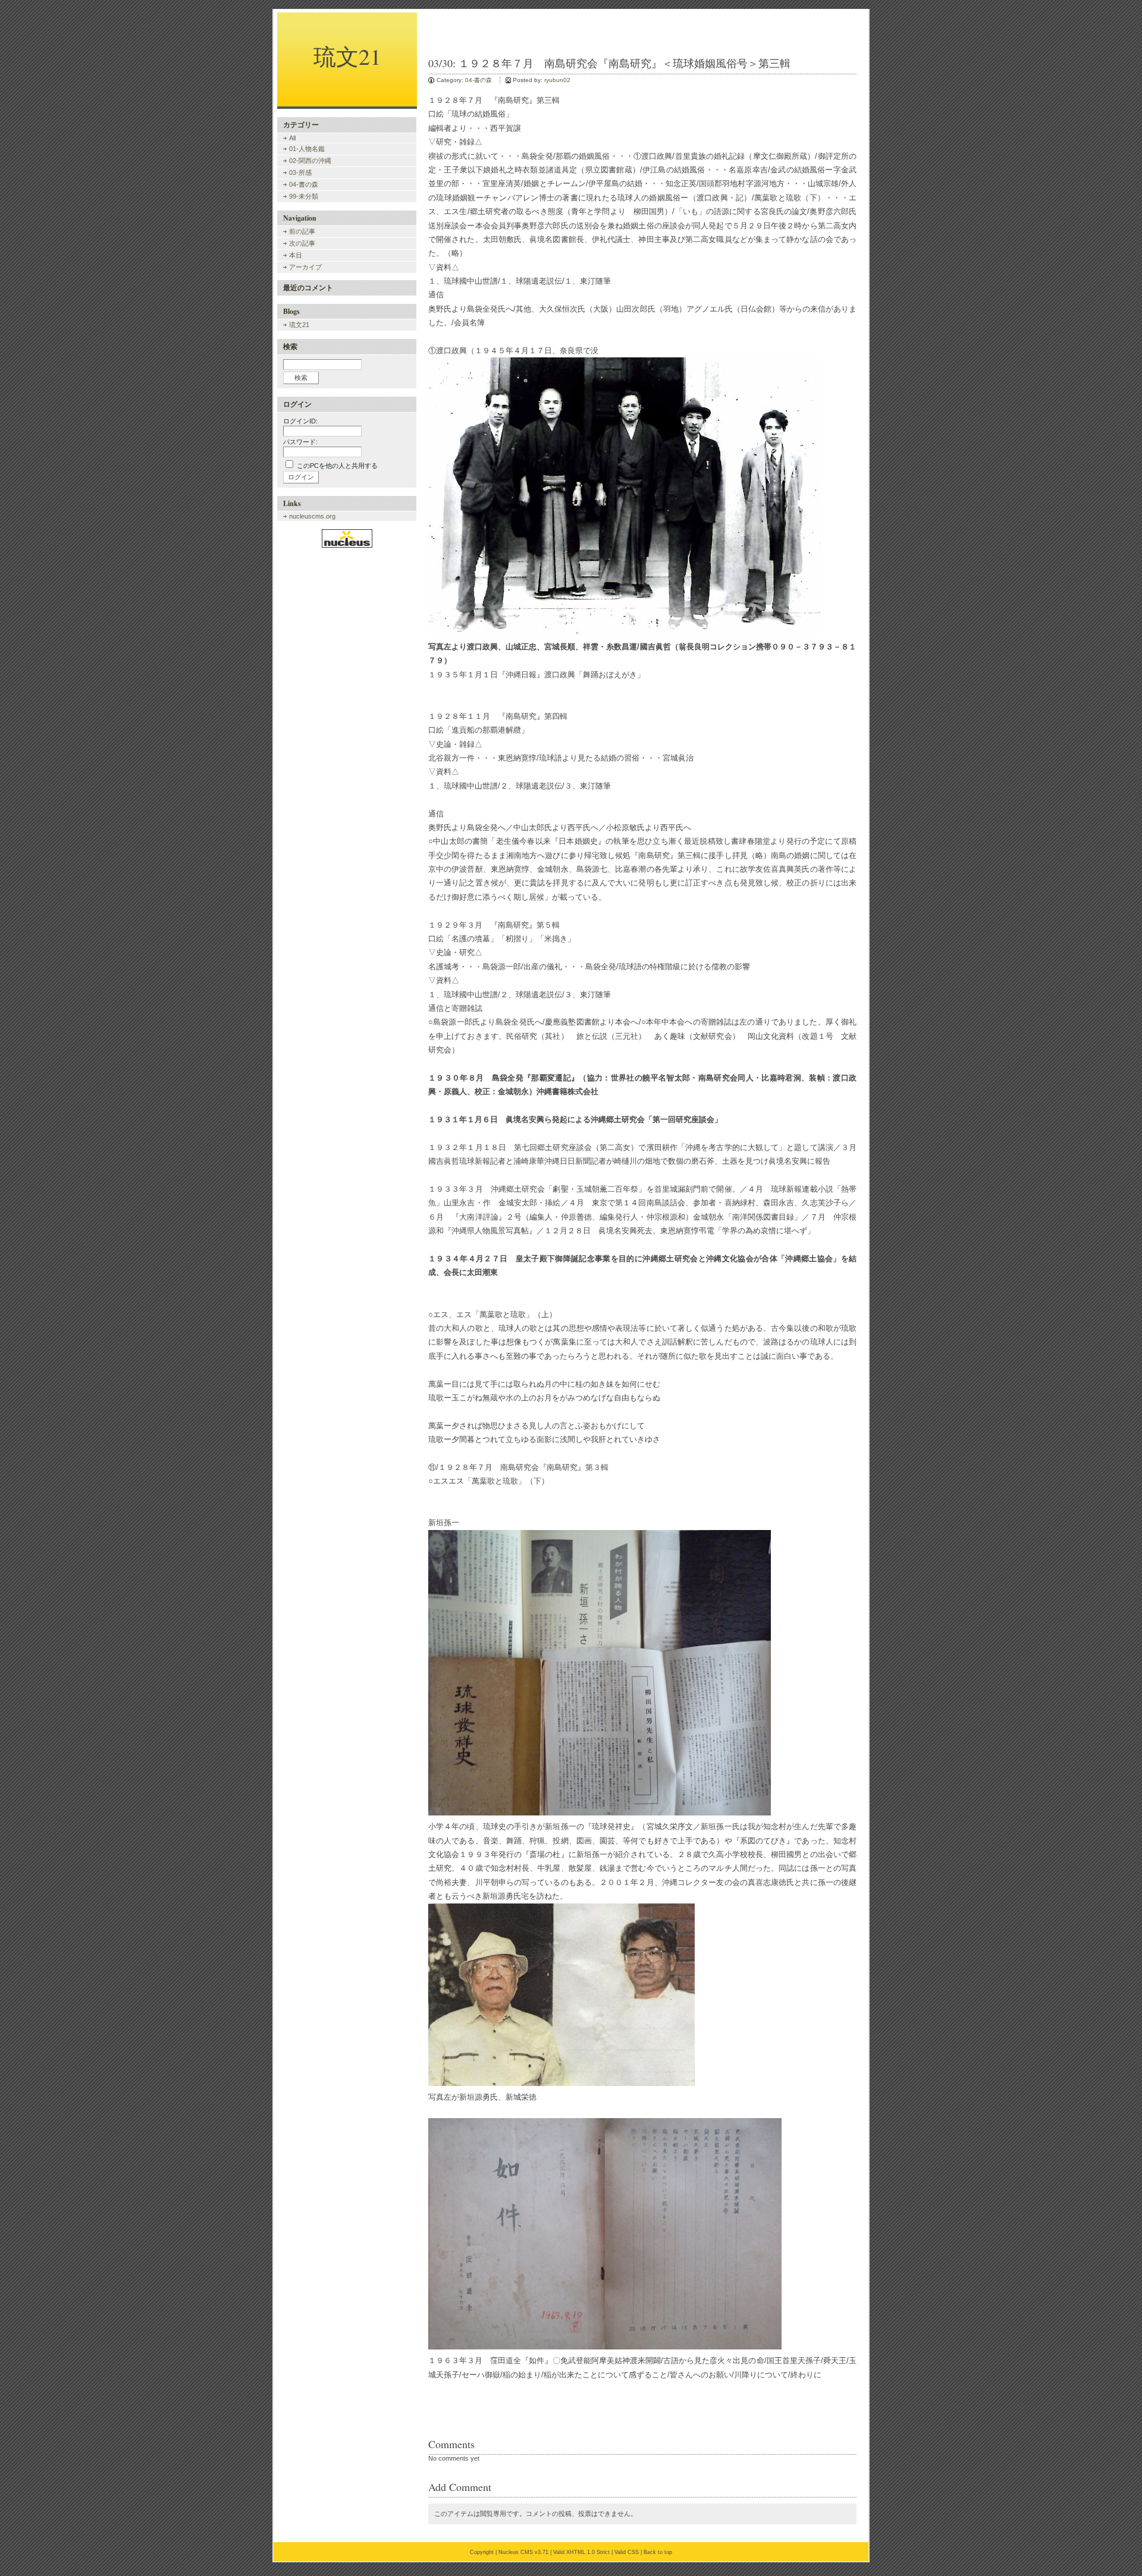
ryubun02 (557, 80)
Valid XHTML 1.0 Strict (581, 2552)
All (292, 138)
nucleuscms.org (312, 516)
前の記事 (302, 231)
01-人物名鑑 (307, 149)
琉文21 (347, 56)
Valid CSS (627, 2552)
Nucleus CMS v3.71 (523, 2552)
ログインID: (300, 421)
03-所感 (300, 172)
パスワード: (300, 442)
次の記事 (302, 243)
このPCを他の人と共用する (337, 466)
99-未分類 (304, 196)
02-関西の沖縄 (310, 161)
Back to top (658, 2552)
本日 (296, 255)
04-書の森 (479, 80)
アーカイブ (305, 267)
